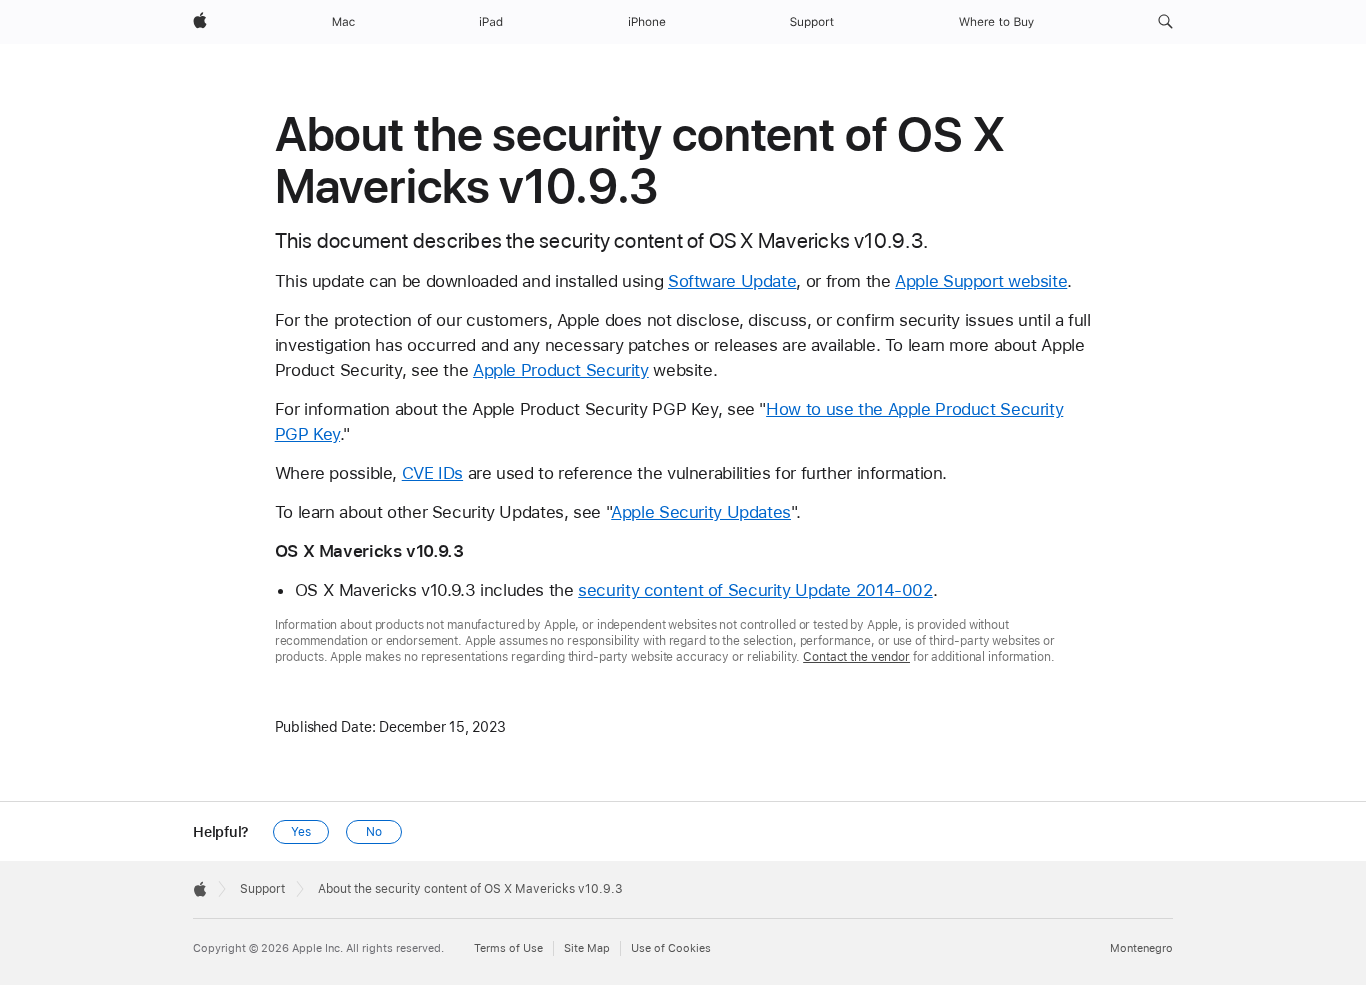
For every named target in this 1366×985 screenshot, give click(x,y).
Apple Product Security (561, 370)
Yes (301, 832)
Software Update (732, 281)
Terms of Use (508, 948)
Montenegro (1141, 948)
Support (262, 889)
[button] (1165, 22)
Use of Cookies (671, 948)
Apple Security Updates (701, 512)
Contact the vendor (856, 657)
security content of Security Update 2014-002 (755, 590)
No (374, 832)
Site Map (587, 948)
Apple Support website (981, 281)
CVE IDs (432, 473)
